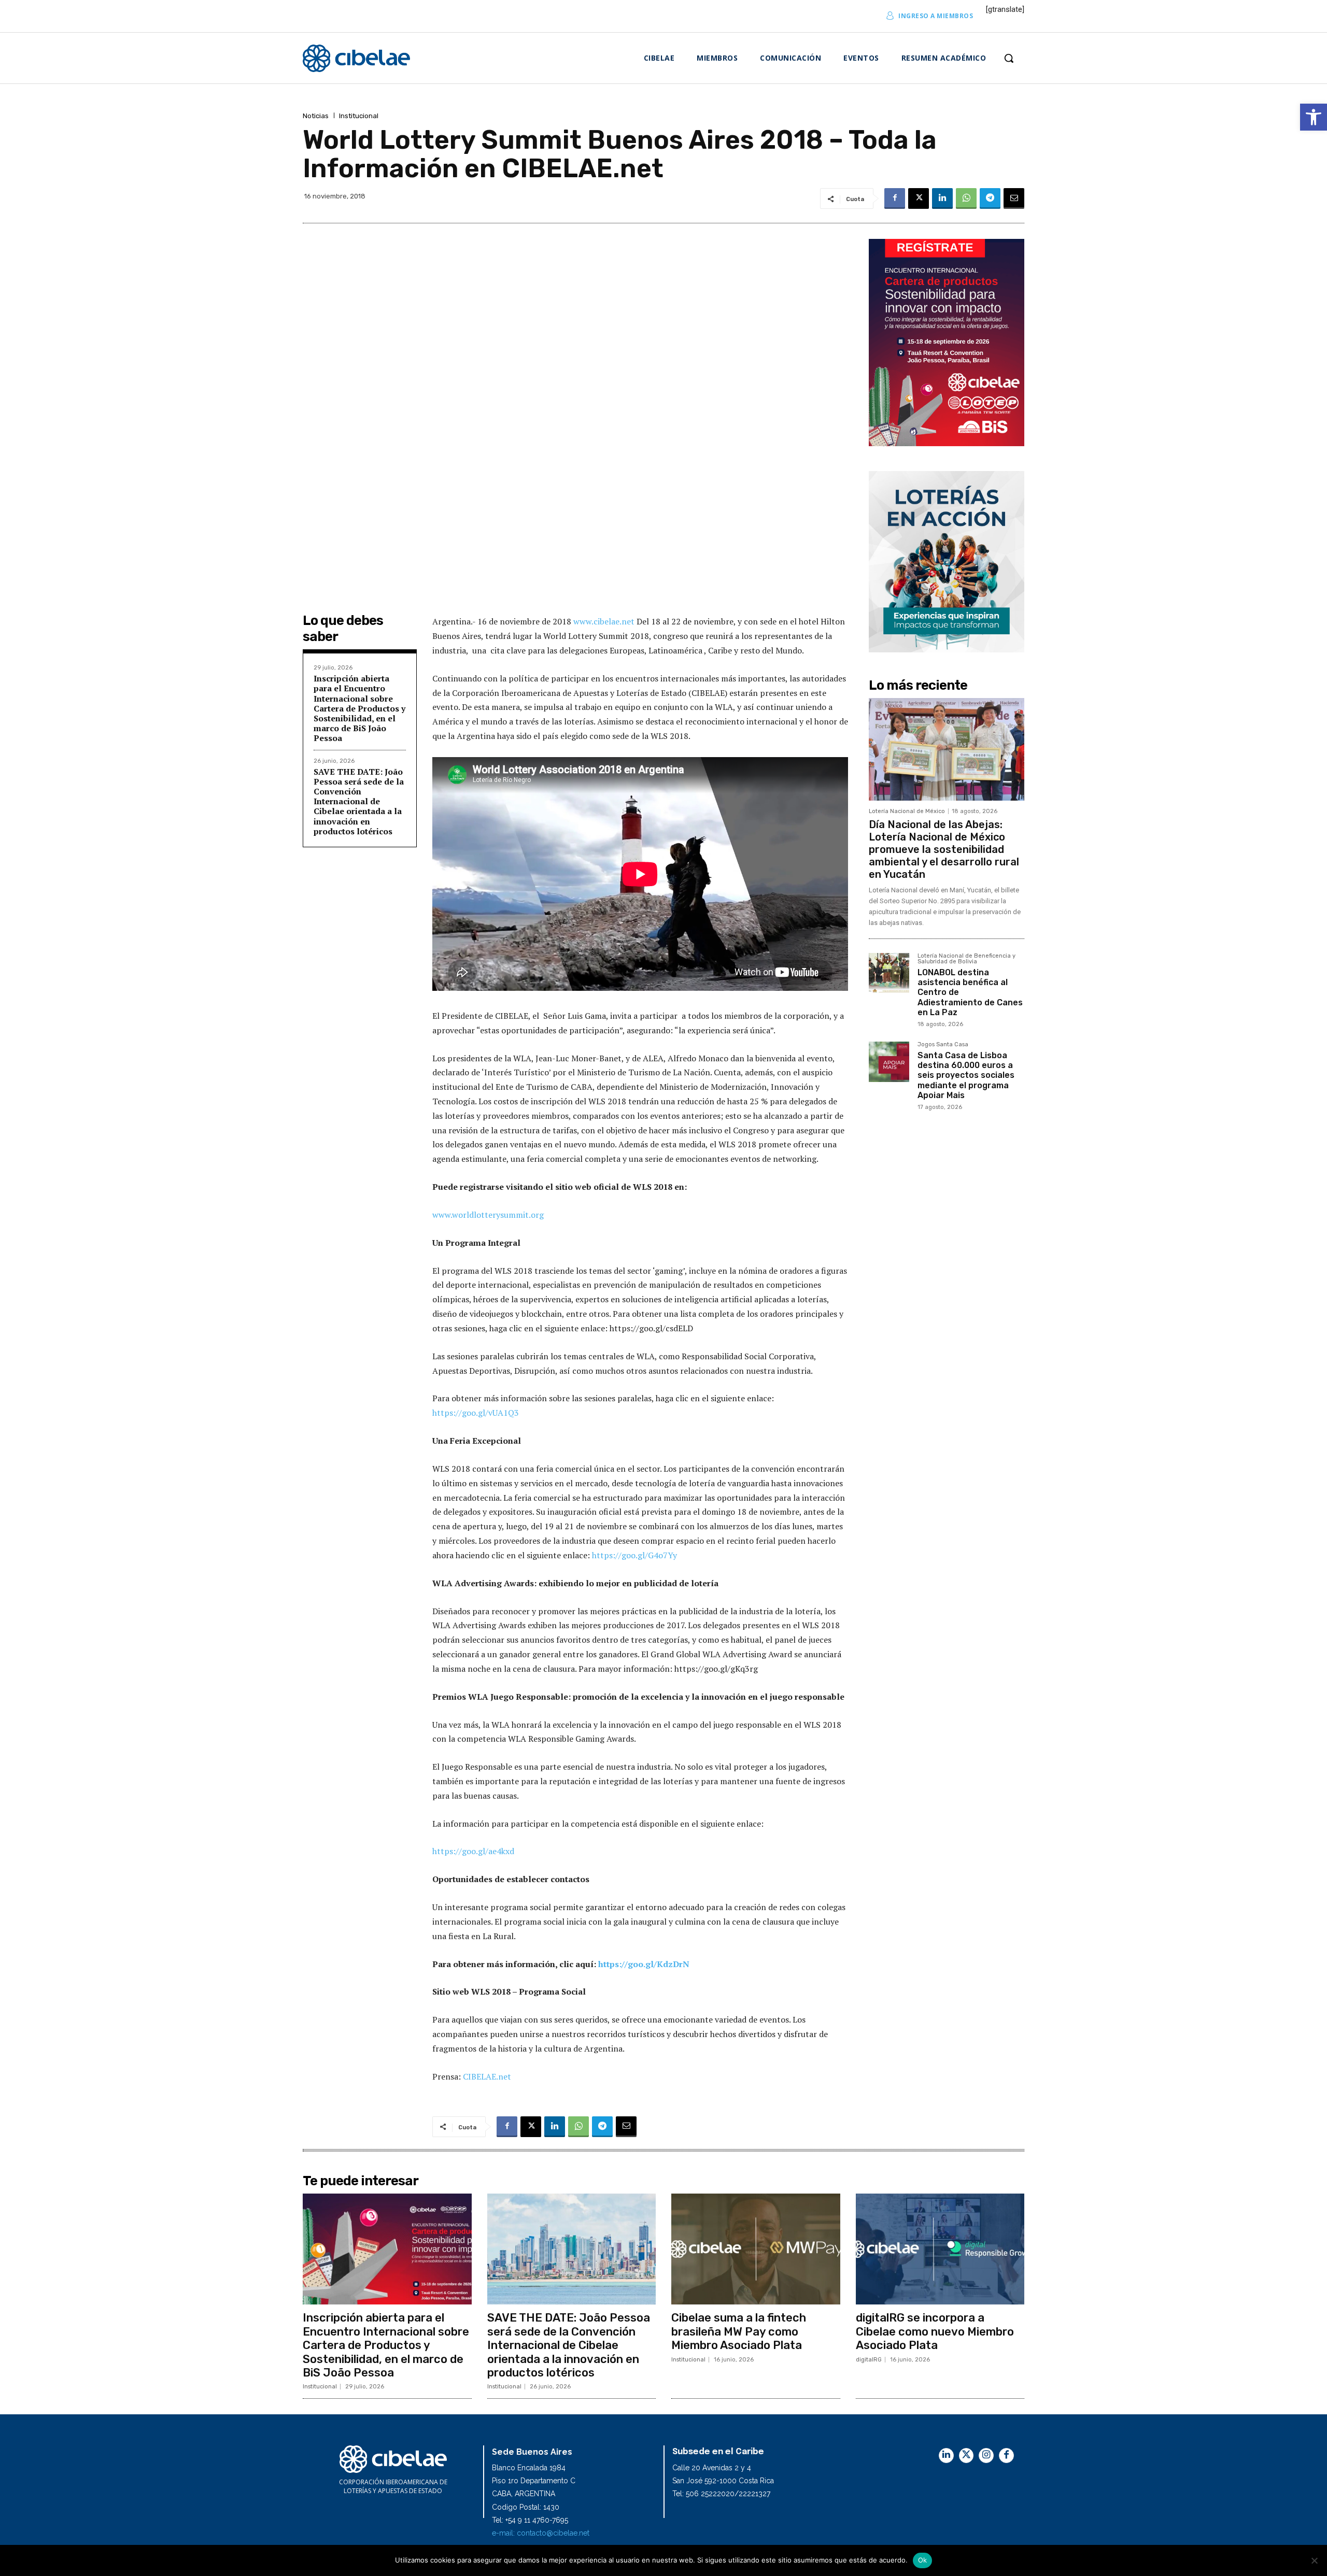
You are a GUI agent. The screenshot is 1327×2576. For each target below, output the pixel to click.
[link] (1314, 117)
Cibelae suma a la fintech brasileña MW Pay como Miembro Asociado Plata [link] (739, 2331)
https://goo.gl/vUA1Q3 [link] (476, 1413)
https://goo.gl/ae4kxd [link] (473, 1851)
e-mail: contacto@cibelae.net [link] (541, 2533)
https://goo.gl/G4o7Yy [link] (634, 1555)
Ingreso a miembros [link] (936, 16)
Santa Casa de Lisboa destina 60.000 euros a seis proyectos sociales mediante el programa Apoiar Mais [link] (966, 1075)
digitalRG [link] (869, 2360)
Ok (923, 2560)
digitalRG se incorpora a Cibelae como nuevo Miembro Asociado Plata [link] (935, 2331)
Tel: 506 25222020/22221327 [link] (721, 2494)
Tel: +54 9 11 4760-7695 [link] (530, 2520)
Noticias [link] (316, 116)
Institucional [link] (359, 116)
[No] (1314, 2560)
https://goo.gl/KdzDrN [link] (643, 1964)
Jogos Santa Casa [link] (943, 1045)
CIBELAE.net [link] (487, 2076)
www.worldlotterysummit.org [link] (488, 1215)
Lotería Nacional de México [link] (907, 811)
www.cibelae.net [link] (605, 621)
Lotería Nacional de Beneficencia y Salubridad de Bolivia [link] (966, 959)
